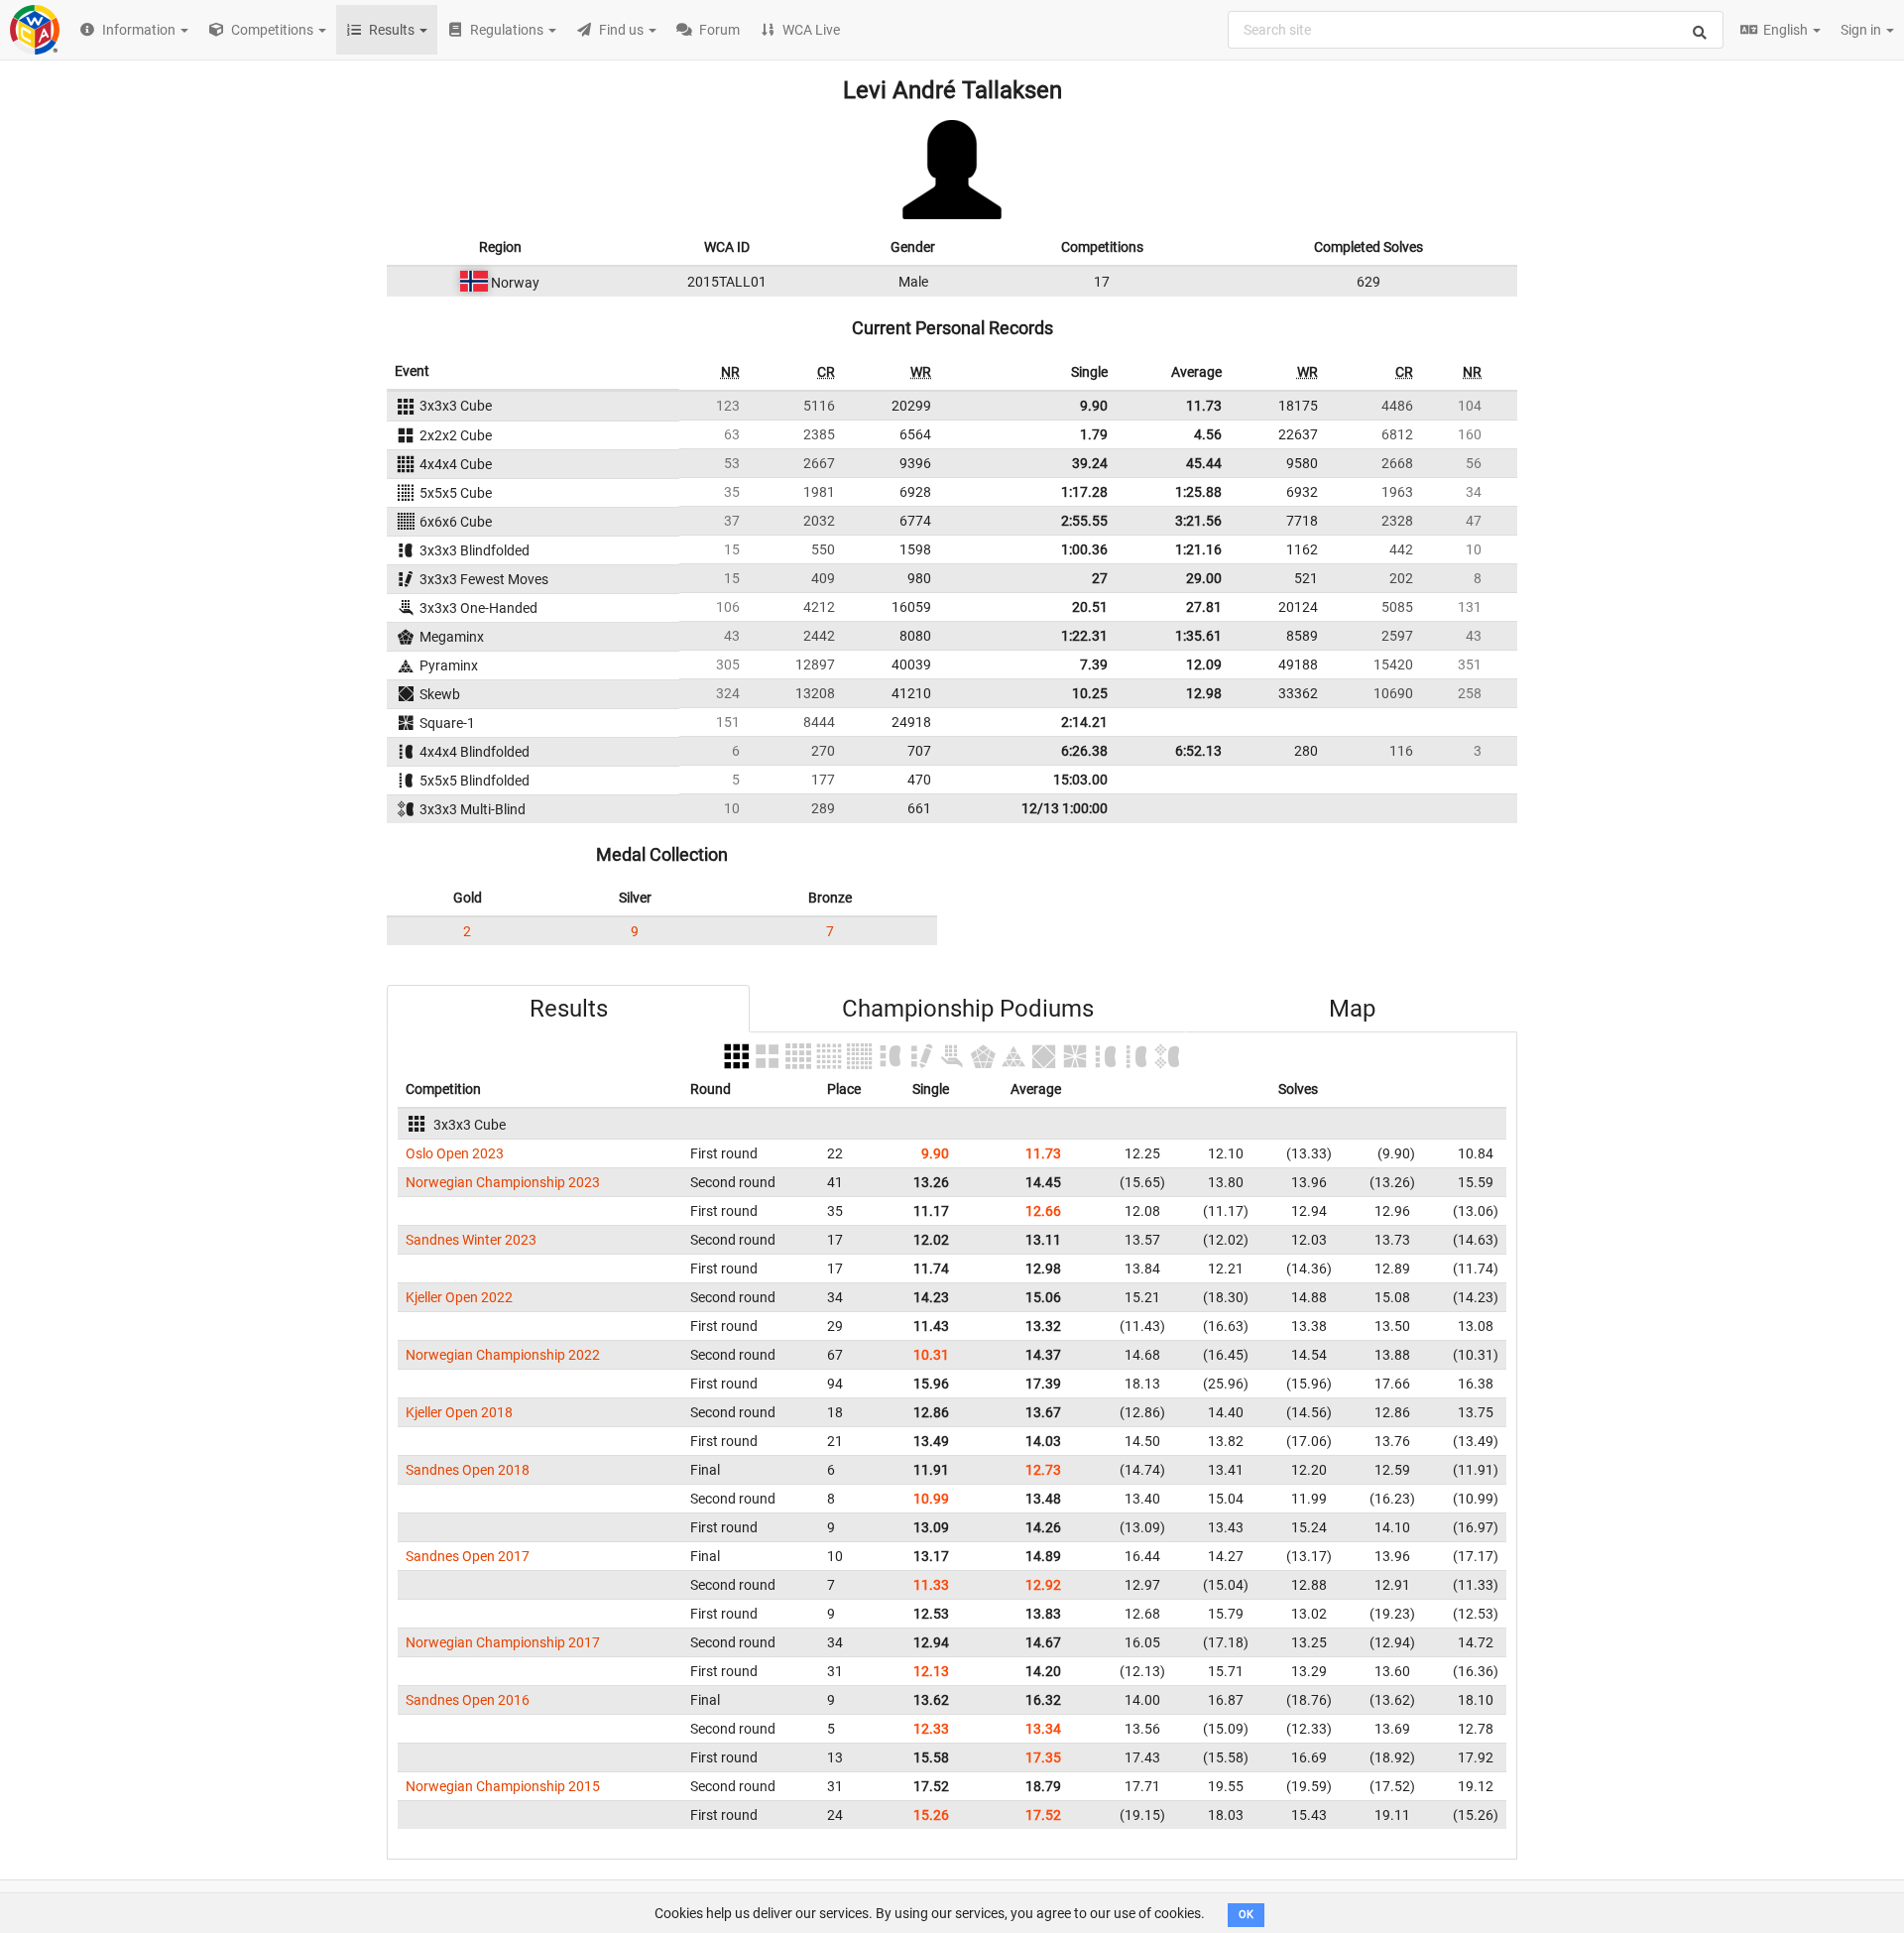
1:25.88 (1198, 492)
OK (1246, 1915)
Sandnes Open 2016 (468, 1700)
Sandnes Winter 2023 (471, 1240)
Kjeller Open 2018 (459, 1412)
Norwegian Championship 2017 (503, 1642)
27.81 (1204, 607)
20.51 (1090, 607)
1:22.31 (1084, 636)
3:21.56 (1198, 521)
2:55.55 (1084, 521)
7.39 (1094, 664)
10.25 (1090, 693)
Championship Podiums (968, 1009)
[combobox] (1476, 30)
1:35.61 (1198, 636)
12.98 (1204, 693)
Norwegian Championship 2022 (503, 1355)
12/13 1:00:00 (1065, 808)
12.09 (1204, 664)
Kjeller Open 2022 (459, 1297)
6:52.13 (1198, 751)
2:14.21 (1084, 722)
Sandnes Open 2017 (468, 1556)
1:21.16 (1198, 549)
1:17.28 (1084, 492)
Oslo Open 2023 (455, 1153)
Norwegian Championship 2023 (503, 1182)
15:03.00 (1080, 780)
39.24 (1090, 463)
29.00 (1204, 578)
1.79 (1094, 434)
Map (1352, 1009)
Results (569, 1009)
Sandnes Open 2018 (468, 1470)
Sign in (1862, 30)
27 (1100, 578)
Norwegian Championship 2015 (503, 1786)
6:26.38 (1084, 751)
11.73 (1204, 406)
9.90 (1094, 406)
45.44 (1204, 463)
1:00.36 (1084, 549)
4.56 (1208, 434)
